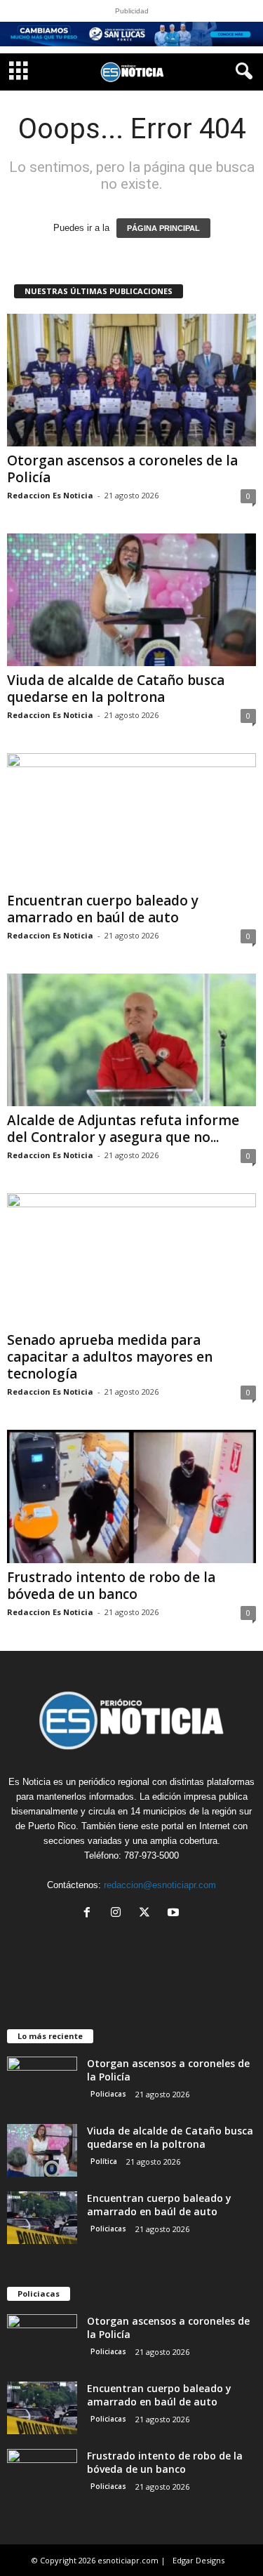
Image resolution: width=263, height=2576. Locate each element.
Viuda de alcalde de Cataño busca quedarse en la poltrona (116, 689)
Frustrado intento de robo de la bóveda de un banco (111, 1586)
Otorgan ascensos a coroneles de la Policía (122, 469)
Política (104, 2161)
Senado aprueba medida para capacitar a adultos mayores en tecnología (110, 1357)
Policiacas (108, 2094)
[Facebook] (90, 1914)
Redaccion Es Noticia (50, 495)
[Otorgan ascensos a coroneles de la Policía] (131, 380)
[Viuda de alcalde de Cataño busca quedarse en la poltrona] (131, 600)
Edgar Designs (198, 2560)
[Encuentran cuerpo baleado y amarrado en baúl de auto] (131, 819)
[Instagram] (119, 1914)
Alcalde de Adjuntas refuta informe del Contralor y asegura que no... (123, 1129)
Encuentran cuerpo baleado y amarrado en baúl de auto (103, 909)
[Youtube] (175, 1914)
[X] (148, 1914)
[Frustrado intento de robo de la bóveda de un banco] (131, 1496)
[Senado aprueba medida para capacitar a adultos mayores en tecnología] (131, 1260)
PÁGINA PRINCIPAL (163, 228)
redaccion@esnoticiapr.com (160, 1885)
